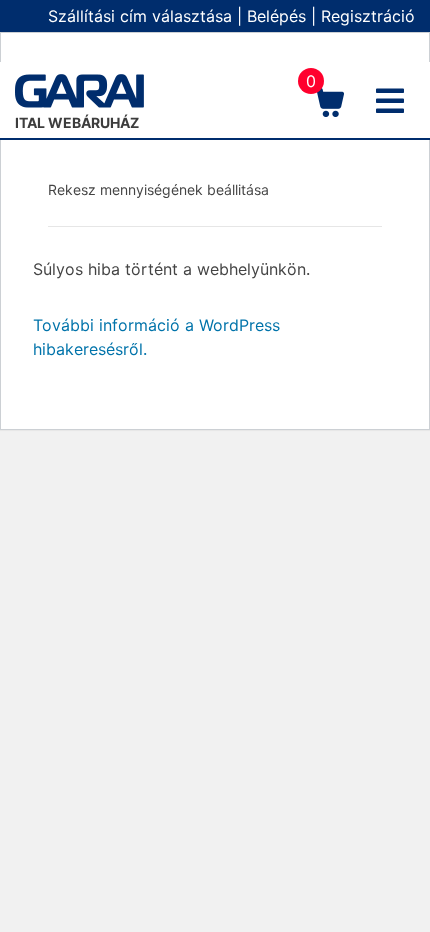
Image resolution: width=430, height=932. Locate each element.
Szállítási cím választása (140, 16)
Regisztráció (368, 16)
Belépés (276, 16)
